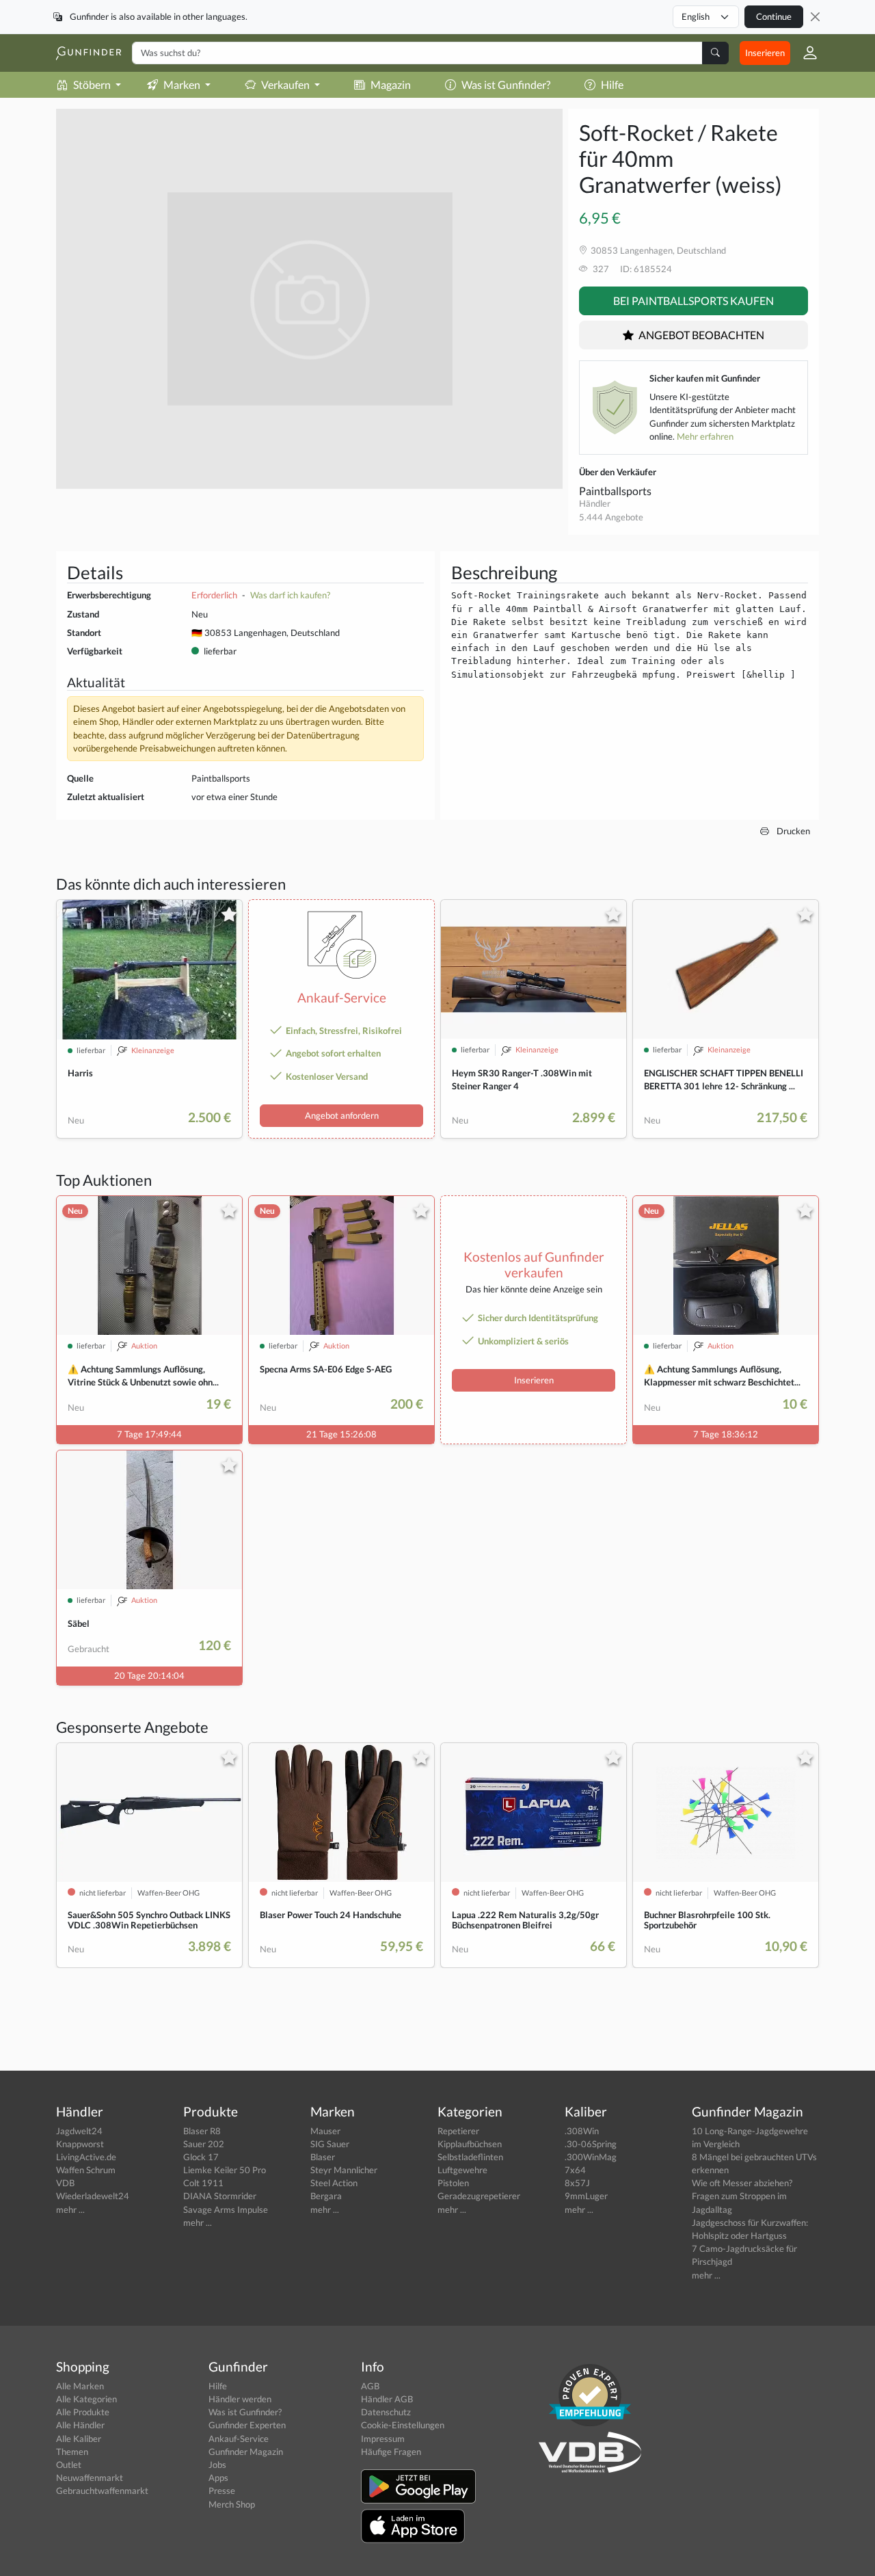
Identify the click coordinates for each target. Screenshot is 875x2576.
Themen (72, 2452)
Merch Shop (232, 2504)
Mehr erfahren (705, 436)
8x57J (577, 2183)
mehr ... (70, 2209)
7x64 (575, 2170)
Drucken (792, 831)
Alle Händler (80, 2425)
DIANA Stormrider (220, 2196)
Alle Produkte (83, 2412)
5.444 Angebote (611, 517)
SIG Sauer (330, 2144)
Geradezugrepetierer (479, 2196)
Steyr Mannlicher (344, 2170)
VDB (65, 2183)
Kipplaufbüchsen (470, 2144)
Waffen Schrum (86, 2170)
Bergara (326, 2196)
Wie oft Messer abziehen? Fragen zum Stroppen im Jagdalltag (742, 2196)
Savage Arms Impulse (226, 2209)
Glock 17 (201, 2157)
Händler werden (240, 2399)
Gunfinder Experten (247, 2425)
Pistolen (453, 2183)
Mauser (325, 2131)
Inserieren (765, 53)
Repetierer (458, 2131)
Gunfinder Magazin (246, 2452)
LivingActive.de (86, 2157)
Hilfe (612, 84)
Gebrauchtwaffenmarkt (102, 2491)
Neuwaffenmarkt (90, 2478)
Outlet (69, 2465)
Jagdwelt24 (79, 2131)
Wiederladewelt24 (93, 2196)
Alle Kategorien (86, 2399)
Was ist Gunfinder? (506, 84)
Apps (218, 2478)
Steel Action (334, 2183)
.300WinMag (591, 2157)
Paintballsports (615, 491)
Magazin (391, 84)
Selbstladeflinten (470, 2157)
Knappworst (80, 2144)
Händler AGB (387, 2399)
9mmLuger (586, 2196)
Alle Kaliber (79, 2439)
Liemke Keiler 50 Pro (225, 2170)
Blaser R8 (202, 2131)
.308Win (582, 2131)
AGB (370, 2386)
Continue (774, 16)
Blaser (323, 2157)
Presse (222, 2491)
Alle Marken (80, 2386)
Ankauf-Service (239, 2439)
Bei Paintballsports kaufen (694, 301)
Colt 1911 (203, 2183)
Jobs (217, 2465)
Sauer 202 (204, 2144)
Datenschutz (386, 2412)
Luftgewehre (462, 2170)
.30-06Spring (591, 2144)
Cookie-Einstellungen (403, 2425)
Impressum (383, 2439)
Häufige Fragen (391, 2452)
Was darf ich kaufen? (290, 595)
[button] (805, 53)
